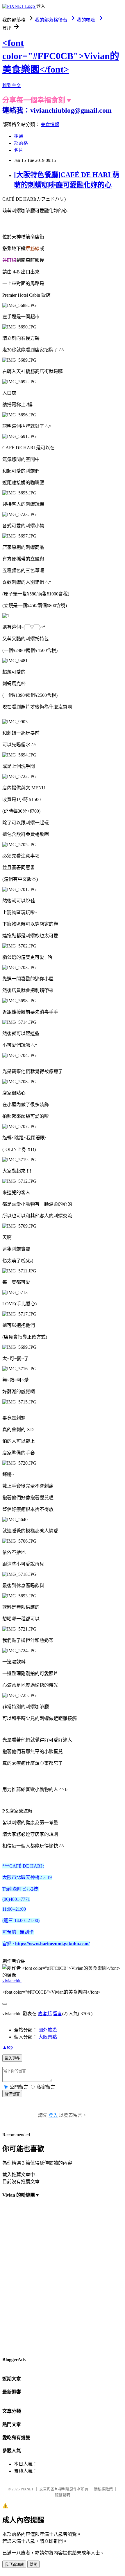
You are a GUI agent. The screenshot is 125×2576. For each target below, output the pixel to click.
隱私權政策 (103, 2489)
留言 (58, 2014)
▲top (8, 2047)
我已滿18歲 (14, 2564)
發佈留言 (12, 2094)
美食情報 (50, 124)
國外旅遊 (48, 2030)
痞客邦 (45, 2014)
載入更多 (12, 2058)
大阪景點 (48, 2037)
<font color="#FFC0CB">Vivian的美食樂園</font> (61, 56)
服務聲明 (63, 2495)
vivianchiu (12, 1981)
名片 (19, 150)
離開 (33, 2564)
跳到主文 (12, 85)
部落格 (21, 143)
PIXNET (27, 2489)
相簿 (19, 136)
